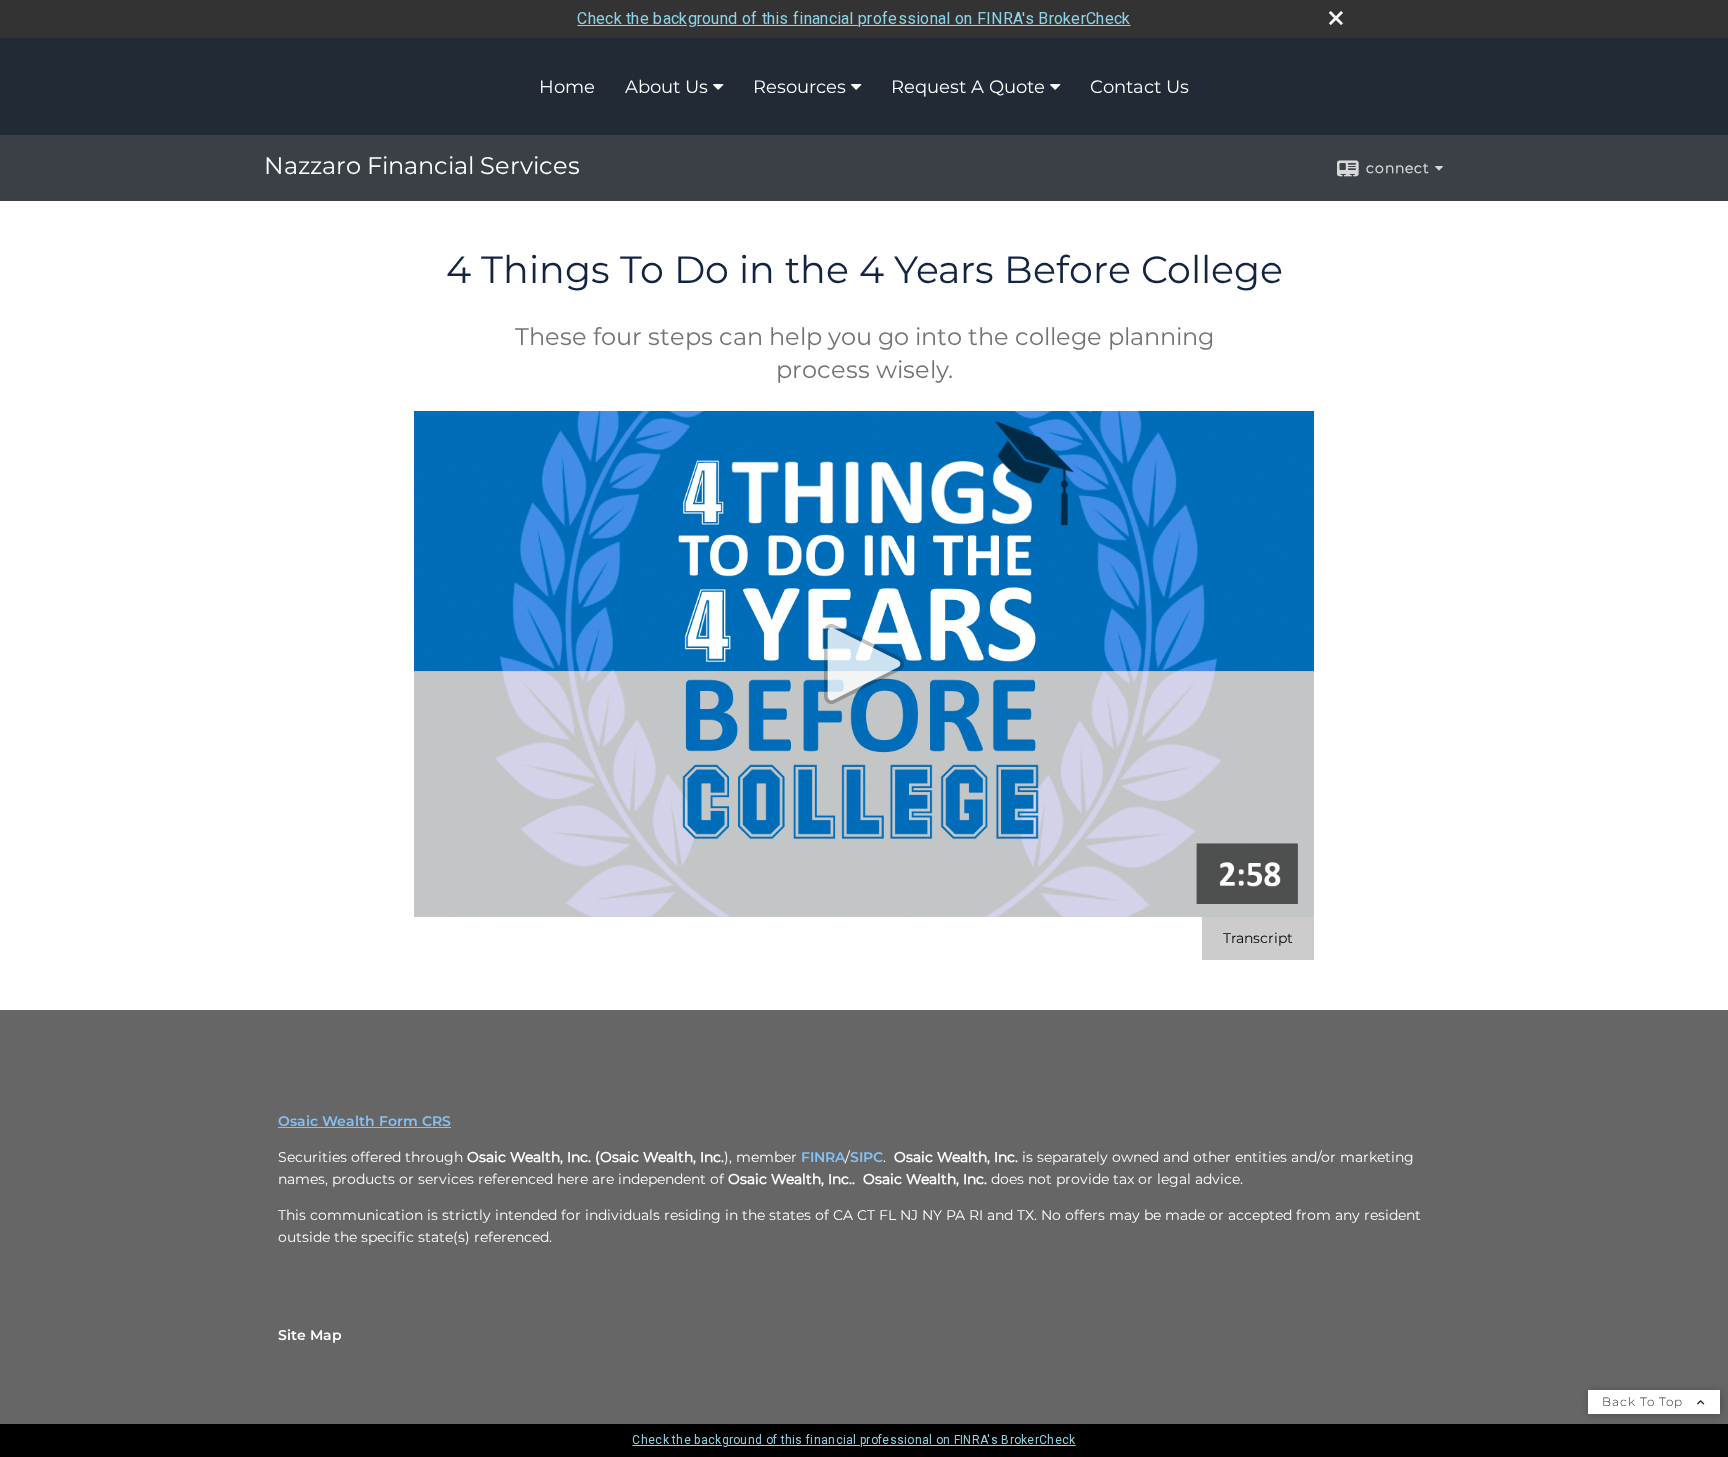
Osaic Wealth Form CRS (364, 1121)
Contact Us (1139, 87)
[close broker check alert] (1336, 18)
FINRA (823, 1157)
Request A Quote (968, 87)
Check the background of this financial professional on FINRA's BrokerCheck (853, 18)
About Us (666, 87)
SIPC (866, 1157)
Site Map (310, 1335)
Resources (799, 87)
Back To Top (1644, 1401)
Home (567, 87)
